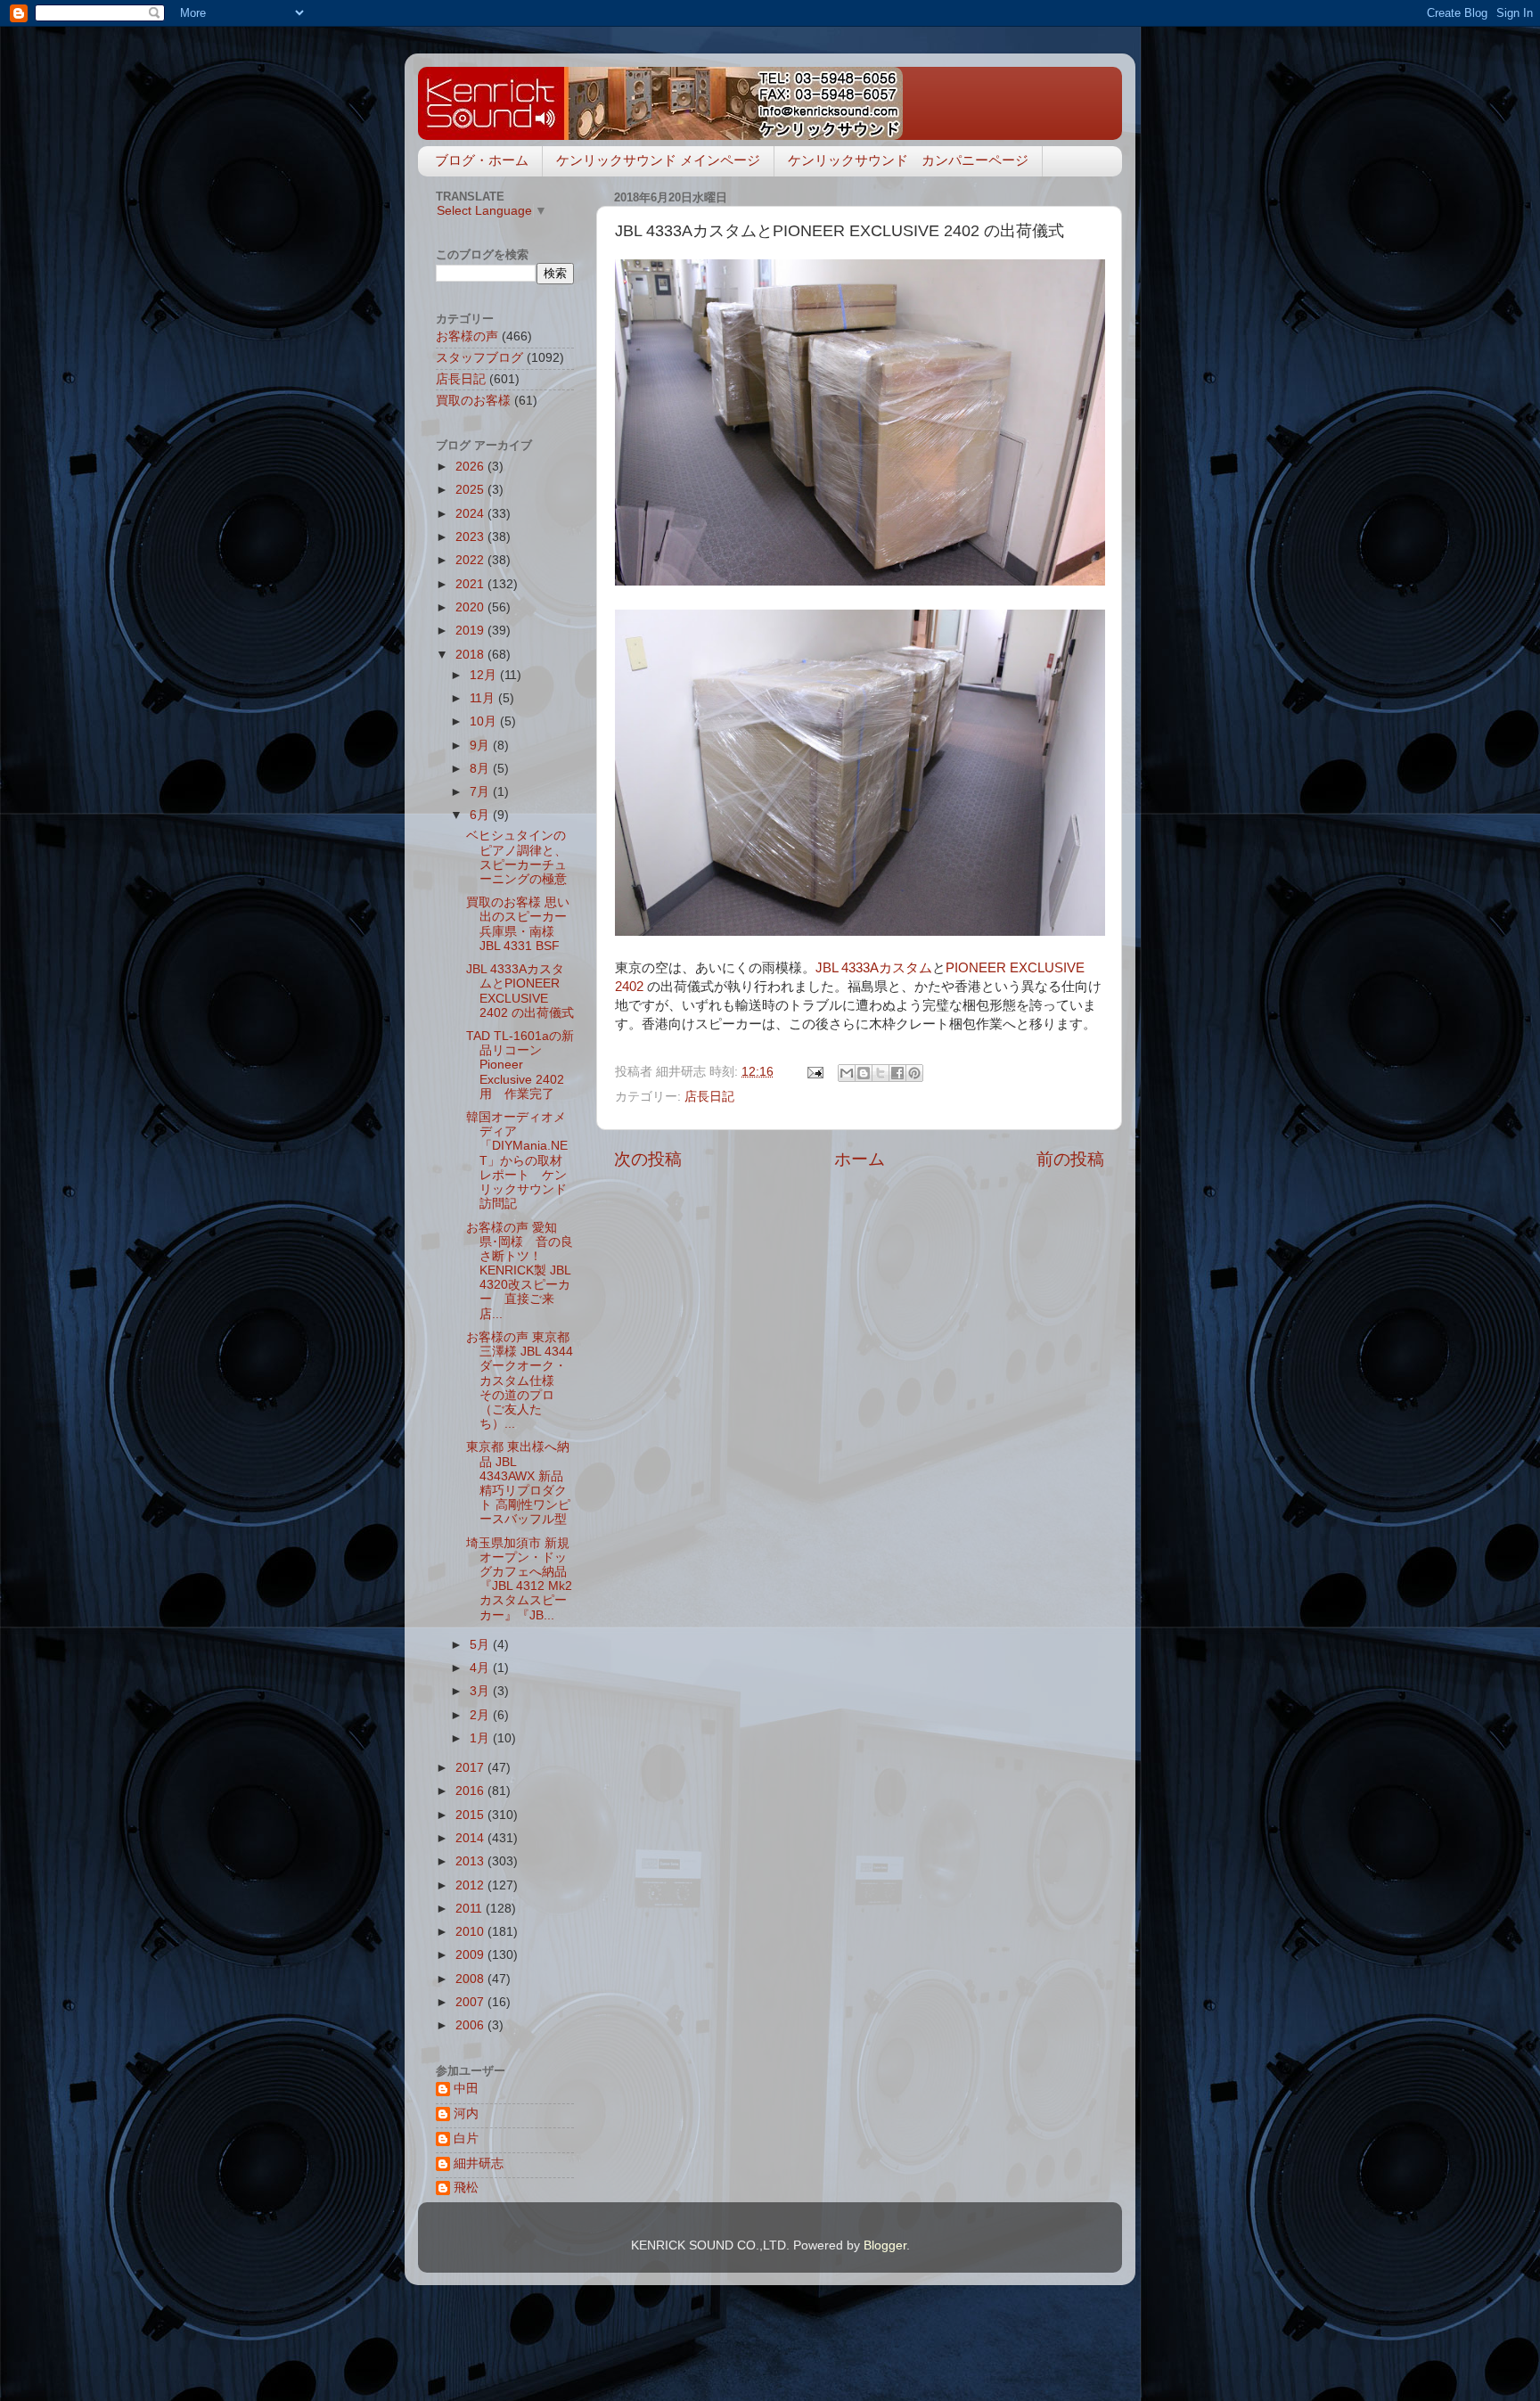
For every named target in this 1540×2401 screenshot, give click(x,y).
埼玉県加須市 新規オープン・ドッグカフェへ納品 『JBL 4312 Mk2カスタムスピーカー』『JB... (519, 1579)
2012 (471, 1885)
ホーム (860, 1159)
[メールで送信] (847, 1073)
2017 (471, 1768)
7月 (481, 792)
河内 (466, 2114)
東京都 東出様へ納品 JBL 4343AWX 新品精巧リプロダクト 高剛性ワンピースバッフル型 (518, 1483)
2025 (471, 490)
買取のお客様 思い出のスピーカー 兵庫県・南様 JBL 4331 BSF (518, 924)
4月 (481, 1668)
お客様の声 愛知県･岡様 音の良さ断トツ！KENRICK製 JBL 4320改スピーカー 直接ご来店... (520, 1271)
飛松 (466, 2188)
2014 (471, 1838)
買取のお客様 (473, 401)
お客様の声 (467, 336)
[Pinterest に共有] (914, 1073)
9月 (481, 746)
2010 (471, 1932)
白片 (466, 2139)
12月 (485, 675)
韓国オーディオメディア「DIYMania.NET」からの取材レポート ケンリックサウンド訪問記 (517, 1160)
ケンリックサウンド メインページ (658, 160)
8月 (481, 769)
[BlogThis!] (864, 1073)
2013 (471, 1861)
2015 (471, 1815)
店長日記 (709, 1097)
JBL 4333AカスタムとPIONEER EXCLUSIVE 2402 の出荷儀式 (520, 991)
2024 (471, 514)
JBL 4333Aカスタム (874, 968)
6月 (481, 815)
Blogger (885, 2245)
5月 (481, 1645)
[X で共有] (881, 1073)
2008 (471, 1979)
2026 (471, 467)
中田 (466, 2089)
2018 (471, 655)
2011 (471, 1909)
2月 (481, 1715)
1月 (481, 1738)
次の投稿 (648, 1159)
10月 (485, 721)
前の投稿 (1070, 1159)
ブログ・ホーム (482, 160)
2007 (471, 2002)
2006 (471, 2025)
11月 (484, 698)
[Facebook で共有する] (897, 1073)
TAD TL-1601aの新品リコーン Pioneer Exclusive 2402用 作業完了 (520, 1065)
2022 (471, 560)
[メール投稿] (814, 1072)
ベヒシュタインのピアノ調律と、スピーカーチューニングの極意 (516, 857)
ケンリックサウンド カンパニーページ (908, 160)
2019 (471, 631)
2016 (471, 1791)
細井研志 (479, 2163)
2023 (471, 537)
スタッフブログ (479, 358)
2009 (471, 1955)
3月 (481, 1691)
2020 (471, 607)
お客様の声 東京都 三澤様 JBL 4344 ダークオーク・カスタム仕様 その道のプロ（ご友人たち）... (520, 1381)
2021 (471, 584)
